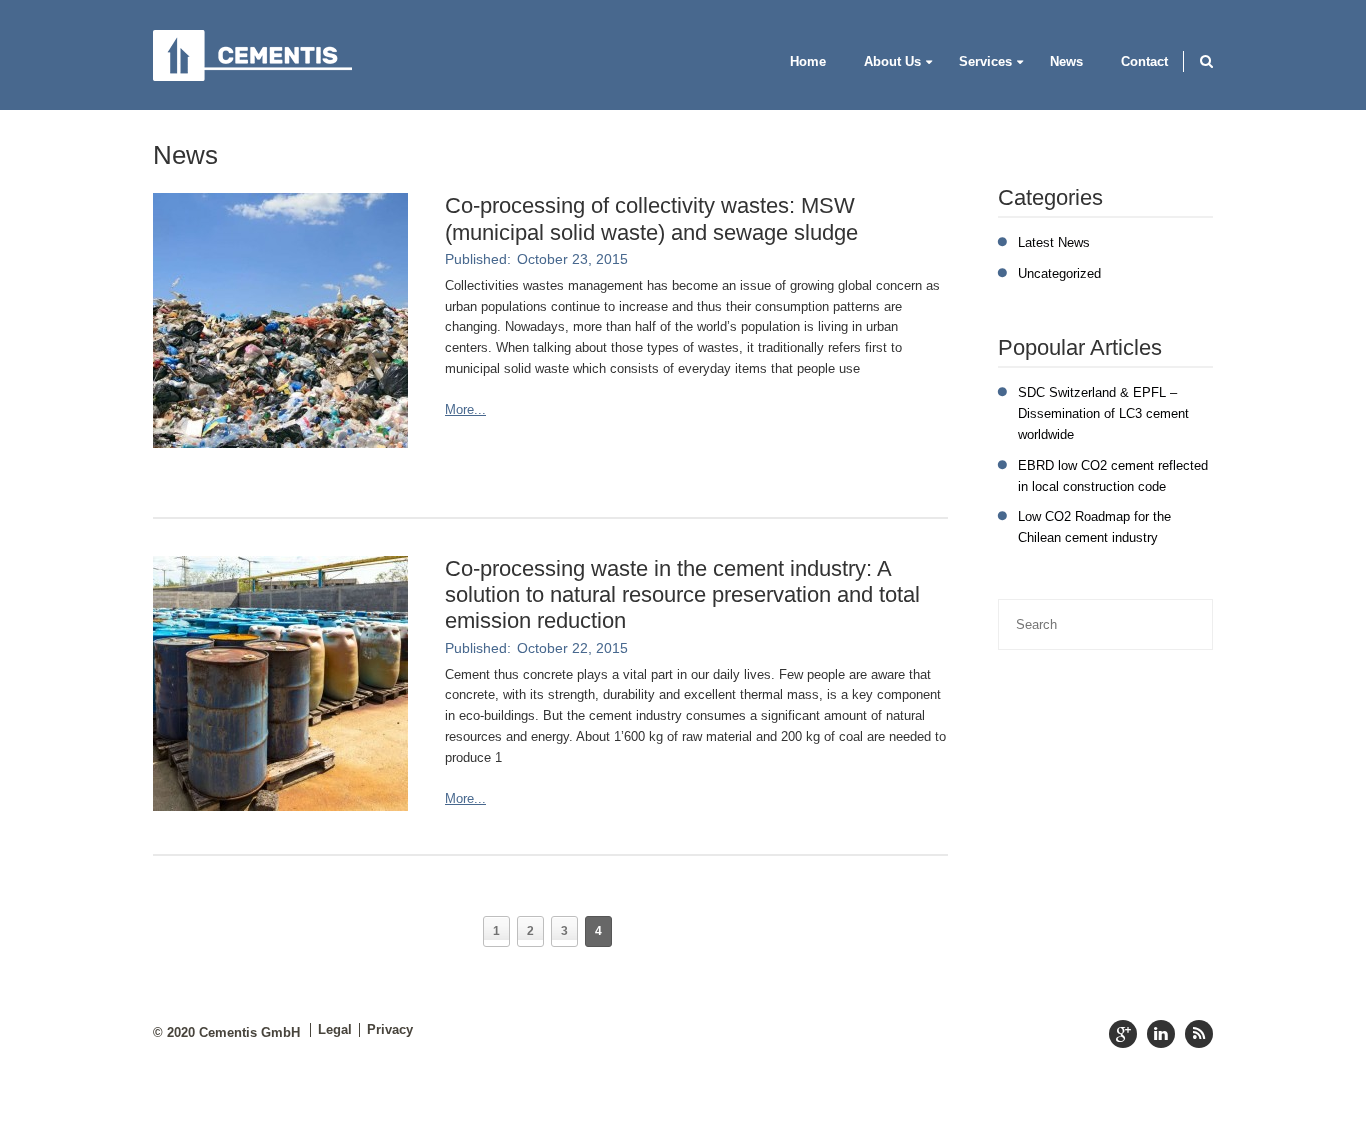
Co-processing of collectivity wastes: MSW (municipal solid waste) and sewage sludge (651, 218)
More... (465, 409)
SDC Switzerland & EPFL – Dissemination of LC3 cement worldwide (1103, 413)
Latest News (1054, 242)
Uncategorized (1059, 273)
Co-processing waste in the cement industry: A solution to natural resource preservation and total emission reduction (682, 595)
